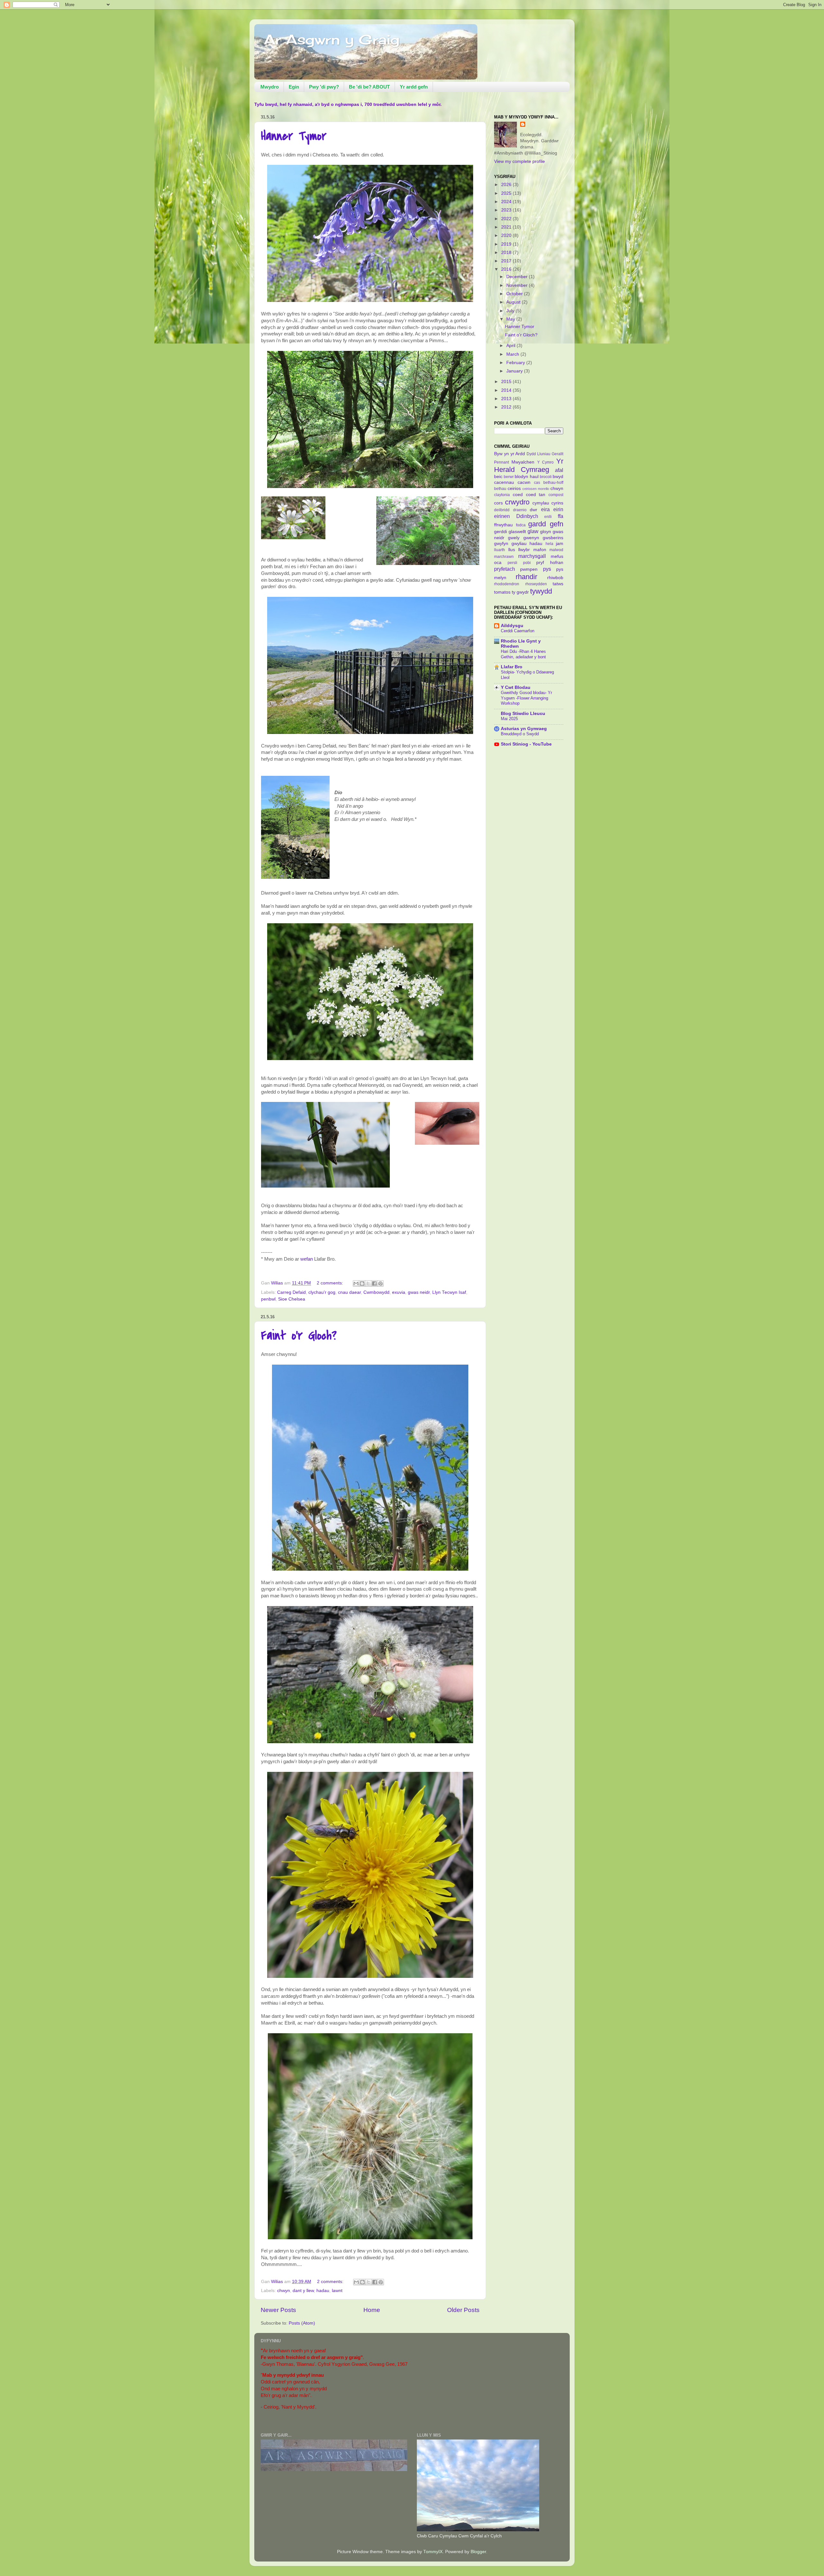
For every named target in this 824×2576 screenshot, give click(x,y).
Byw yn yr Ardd (510, 454)
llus (512, 550)
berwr (509, 477)
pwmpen (529, 569)
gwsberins (553, 538)
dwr (534, 510)
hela (549, 544)
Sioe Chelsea (292, 1299)
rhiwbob (555, 578)
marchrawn (504, 557)
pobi (527, 563)
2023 (507, 210)
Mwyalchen (523, 462)
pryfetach (505, 569)
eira (545, 509)
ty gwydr (520, 592)
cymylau (541, 503)
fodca (521, 525)
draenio (520, 510)
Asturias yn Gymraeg (524, 729)
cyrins (557, 503)
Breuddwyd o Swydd (520, 734)
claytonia (502, 495)
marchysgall (532, 556)
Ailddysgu (512, 626)
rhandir (526, 577)
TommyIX (433, 2552)
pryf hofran (550, 563)
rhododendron (507, 584)
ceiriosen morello (536, 489)
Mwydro (270, 87)
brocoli (546, 477)
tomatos (502, 592)
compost (556, 495)
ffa (561, 516)
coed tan (536, 495)
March (513, 354)
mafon (540, 550)
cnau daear (349, 1292)
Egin (294, 87)
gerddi (501, 532)
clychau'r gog (322, 1292)
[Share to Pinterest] (380, 1283)
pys (547, 569)
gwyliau (519, 544)
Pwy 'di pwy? (324, 87)
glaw (533, 531)
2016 (507, 269)
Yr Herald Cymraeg (529, 465)
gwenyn (531, 538)
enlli (548, 517)
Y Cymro (546, 462)
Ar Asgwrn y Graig (332, 39)
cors (498, 503)
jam (560, 544)
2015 (507, 382)
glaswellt (517, 532)
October (515, 294)
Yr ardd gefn (414, 87)
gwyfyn (501, 544)
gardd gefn (546, 524)
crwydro (517, 502)
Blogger (478, 2552)
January (515, 371)
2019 (507, 244)
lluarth (500, 550)
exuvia (399, 1292)
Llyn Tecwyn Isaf (449, 1292)
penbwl (268, 1299)
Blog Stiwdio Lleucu (523, 714)
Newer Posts (278, 2310)
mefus (557, 556)
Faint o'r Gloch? (299, 1335)
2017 (507, 261)
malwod (556, 550)
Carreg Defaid (291, 1292)
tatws (558, 584)
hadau (323, 2291)
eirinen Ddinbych (516, 516)
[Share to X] (368, 1283)
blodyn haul (526, 477)
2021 (507, 227)
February (516, 363)
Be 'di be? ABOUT (369, 87)
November (518, 285)
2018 (507, 253)
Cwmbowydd (376, 1292)
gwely (514, 538)
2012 (507, 407)
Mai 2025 (509, 719)
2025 (507, 193)
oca (498, 563)
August (514, 302)
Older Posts (463, 2310)
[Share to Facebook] (374, 1283)
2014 (507, 390)
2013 (507, 399)
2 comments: (331, 1283)
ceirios (514, 489)
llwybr (524, 550)
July (511, 311)
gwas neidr (419, 1292)
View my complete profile (520, 161)
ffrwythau (503, 525)
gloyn (546, 532)
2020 (507, 235)
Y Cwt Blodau (516, 687)
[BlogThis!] (362, 1283)
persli (512, 563)
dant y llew (303, 2291)
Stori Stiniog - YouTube (526, 744)
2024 (507, 202)
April (511, 346)
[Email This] (356, 1283)
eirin (558, 509)
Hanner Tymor (294, 136)
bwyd (558, 477)
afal (559, 470)
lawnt (337, 2291)
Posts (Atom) (302, 2323)
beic (498, 477)
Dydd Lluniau (538, 454)
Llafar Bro (512, 667)
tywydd (541, 591)
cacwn (524, 482)
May (511, 319)
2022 (507, 219)
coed (518, 495)
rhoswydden (536, 584)
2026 (507, 185)
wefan (307, 1259)
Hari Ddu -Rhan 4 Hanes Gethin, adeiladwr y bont (523, 654)
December (518, 277)
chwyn (284, 2291)
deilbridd (502, 510)
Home (372, 2310)
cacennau (504, 482)
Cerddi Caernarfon (518, 631)
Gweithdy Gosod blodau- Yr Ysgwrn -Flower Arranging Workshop (526, 698)
